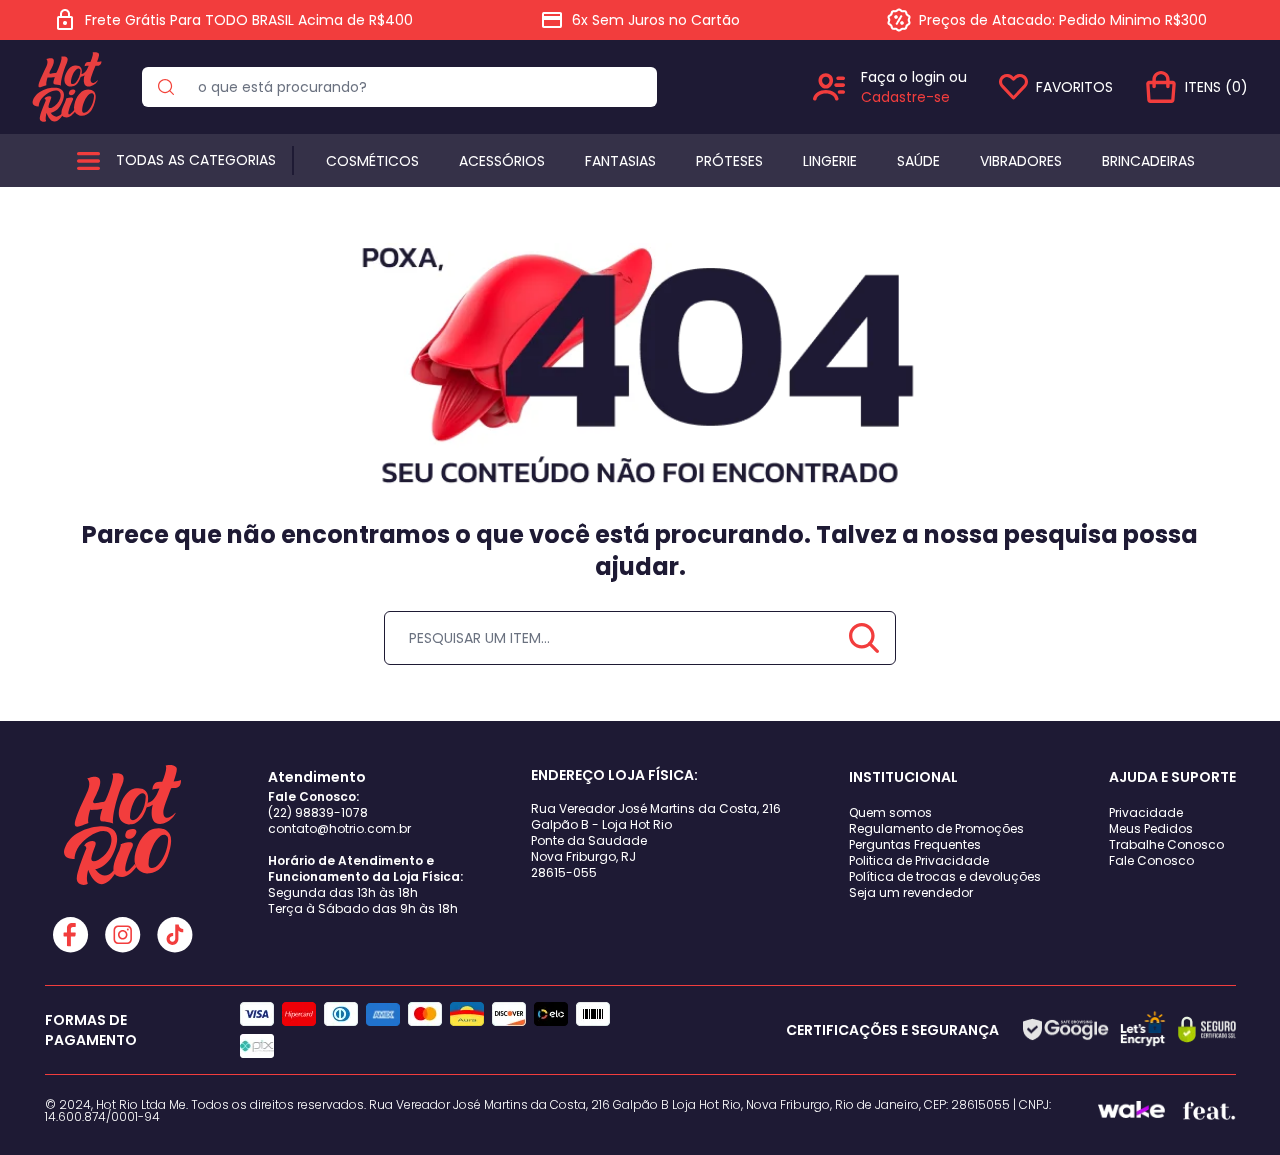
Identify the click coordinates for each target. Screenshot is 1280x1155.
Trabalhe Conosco (1166, 844)
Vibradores (1021, 161)
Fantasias (620, 161)
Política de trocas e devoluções (945, 876)
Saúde (918, 161)
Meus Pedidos (1151, 828)
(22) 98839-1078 (318, 812)
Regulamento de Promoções (936, 828)
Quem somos (890, 812)
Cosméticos (372, 161)
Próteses (729, 161)
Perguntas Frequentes (915, 844)
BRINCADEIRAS (1148, 161)
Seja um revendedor (911, 892)
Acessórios (502, 161)
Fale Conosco (1151, 860)
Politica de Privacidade (919, 860)
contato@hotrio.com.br (339, 828)
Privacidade (1146, 812)
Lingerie (830, 161)
